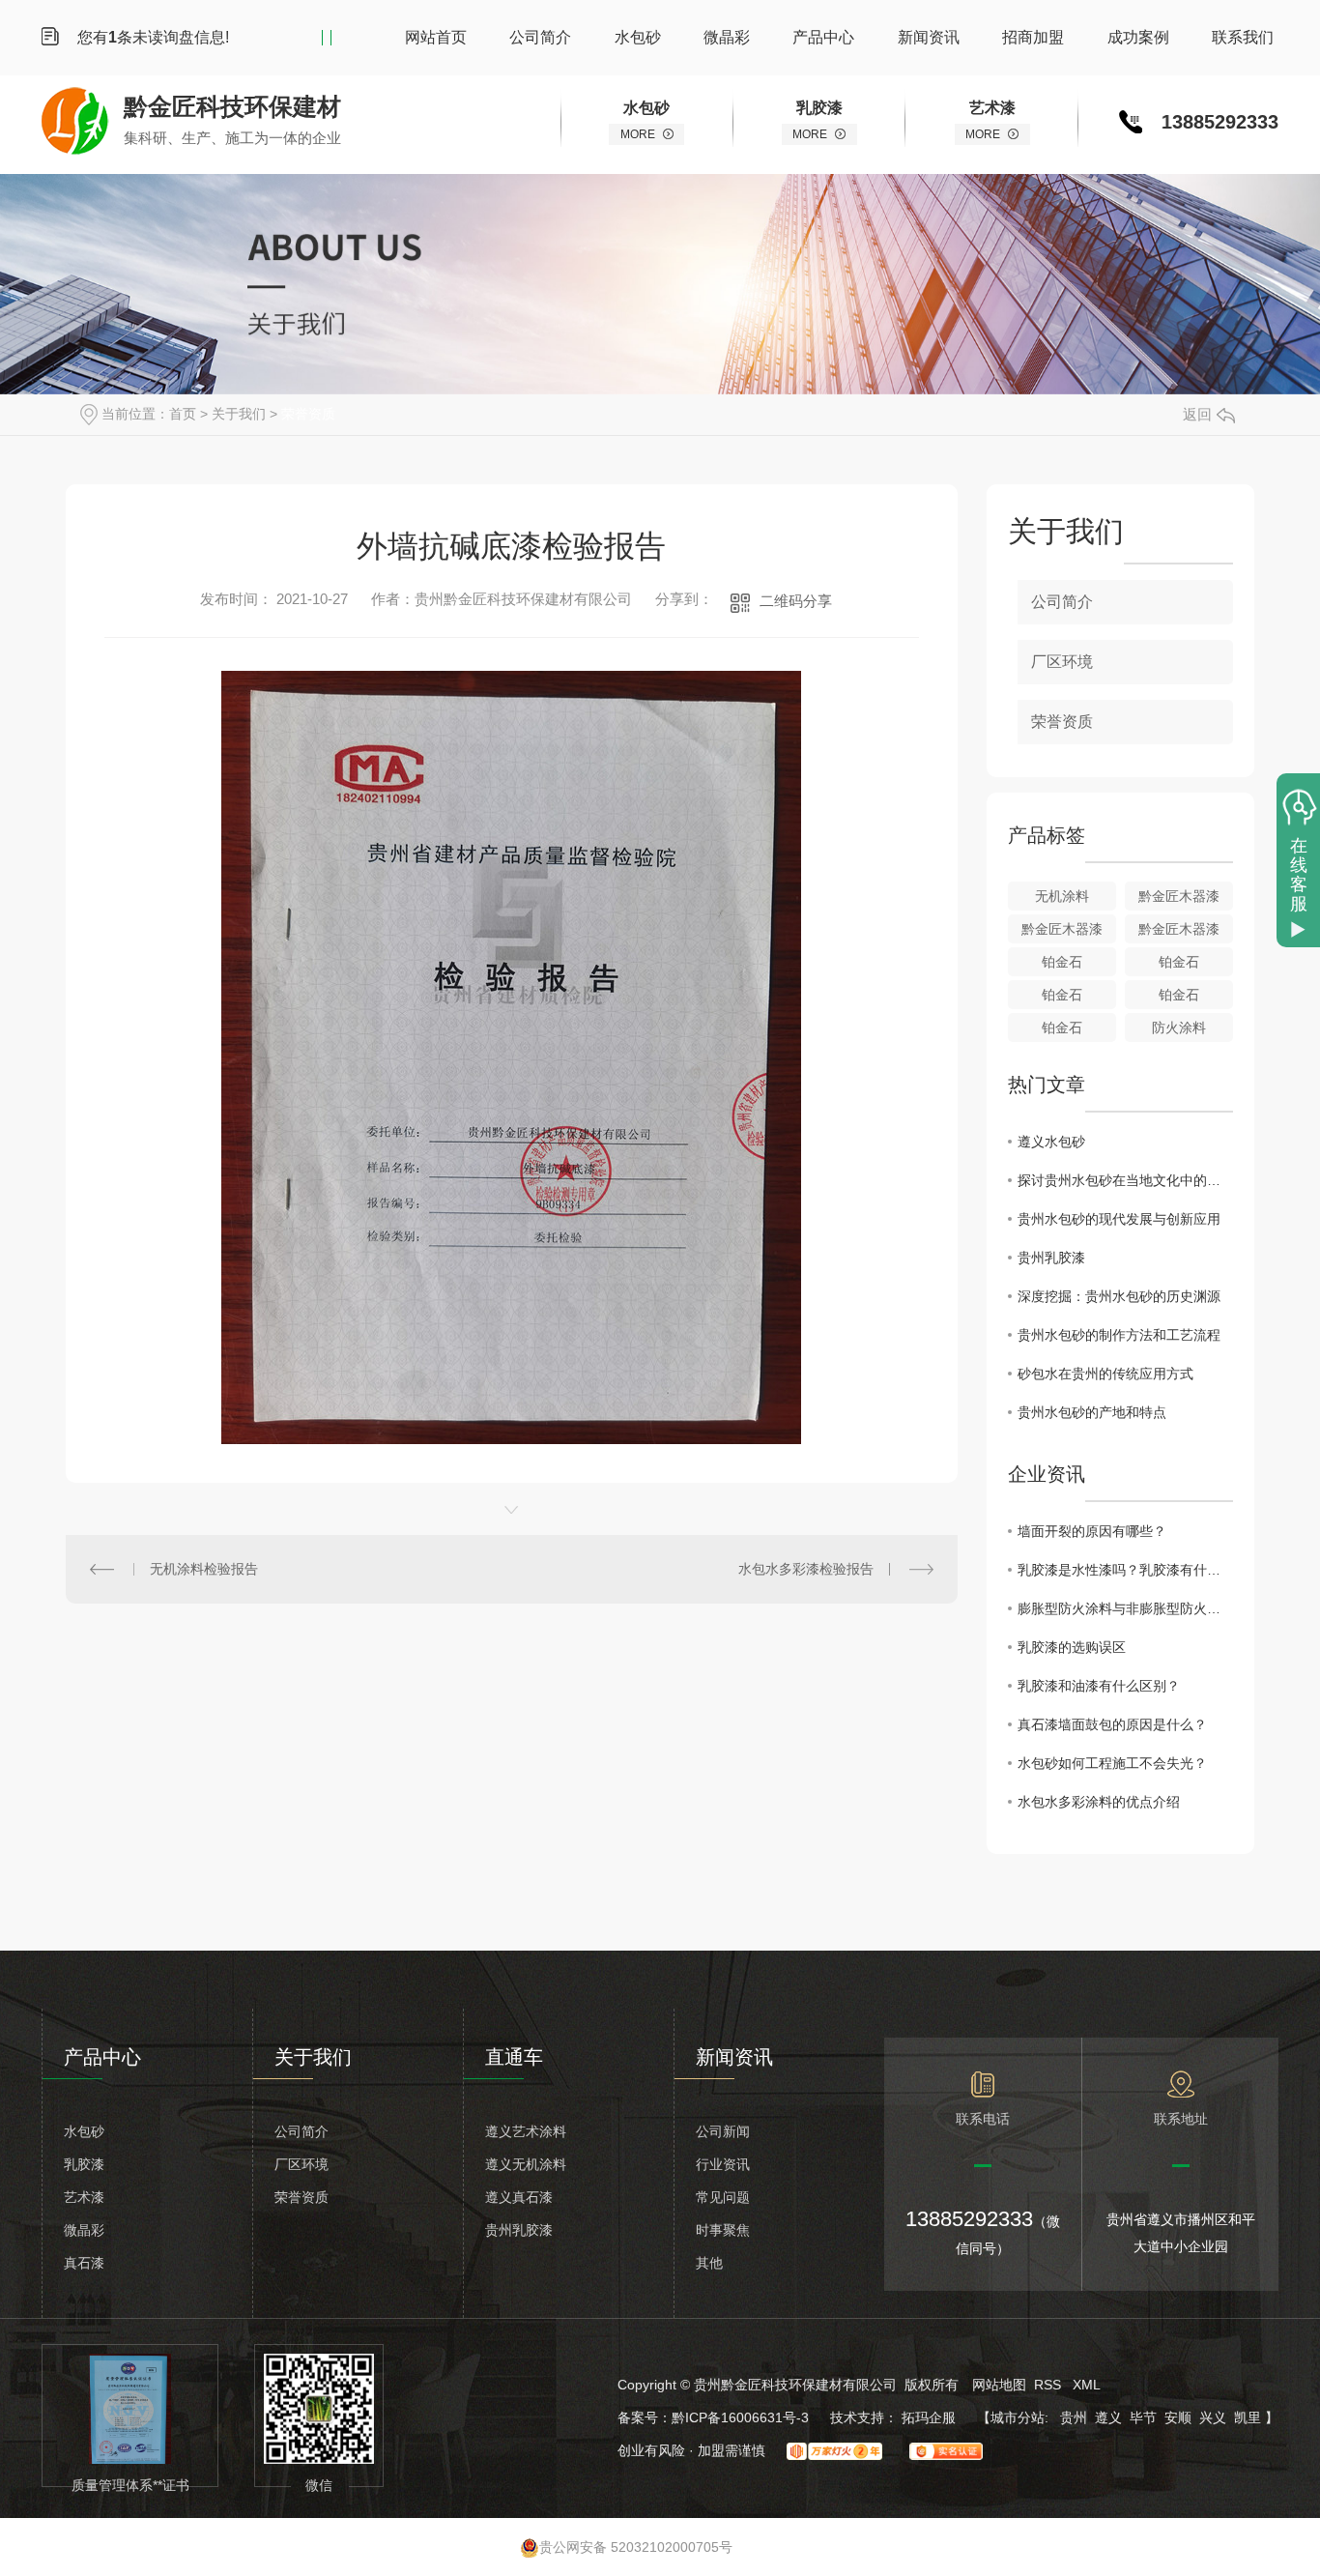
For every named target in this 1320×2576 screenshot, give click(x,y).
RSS (1049, 2385)
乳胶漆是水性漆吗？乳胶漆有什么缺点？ (1125, 1570)
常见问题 (723, 2197)
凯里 (1248, 2417)
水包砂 (638, 37)
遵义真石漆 (519, 2197)
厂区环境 (1062, 662)
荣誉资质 (308, 414)
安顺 (1178, 2417)
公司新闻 (723, 2131)
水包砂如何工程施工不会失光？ (1112, 1763)
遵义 (1108, 2417)
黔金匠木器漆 (1179, 896)
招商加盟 (1033, 37)
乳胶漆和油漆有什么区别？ (1099, 1686)
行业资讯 (723, 2164)
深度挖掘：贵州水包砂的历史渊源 (1119, 1296)
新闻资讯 (929, 37)
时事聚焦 (723, 2230)
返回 (1197, 414)
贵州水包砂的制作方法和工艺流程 (1119, 1335)
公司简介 (540, 37)
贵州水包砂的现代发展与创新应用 (1119, 1219)
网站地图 (999, 2385)
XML (1087, 2385)
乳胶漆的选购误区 (1072, 1647)
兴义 (1213, 2417)
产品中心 (823, 37)
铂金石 (1062, 962)
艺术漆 (84, 2197)
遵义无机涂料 (526, 2164)
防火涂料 (1179, 1028)
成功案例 (1138, 37)
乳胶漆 (84, 2164)
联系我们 (1243, 37)
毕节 (1143, 2417)
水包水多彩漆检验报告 (806, 1569)
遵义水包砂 (1051, 1142)
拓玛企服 (931, 2417)
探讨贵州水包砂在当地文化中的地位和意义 (1125, 1180)
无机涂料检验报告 (204, 1569)
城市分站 (1018, 2417)
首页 (183, 414)
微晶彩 (727, 37)
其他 (709, 2263)
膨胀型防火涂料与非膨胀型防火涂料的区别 (1125, 1608)
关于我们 (239, 414)
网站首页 (436, 37)
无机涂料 (1062, 896)
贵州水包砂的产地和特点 (1092, 1412)
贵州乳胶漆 (1051, 1258)
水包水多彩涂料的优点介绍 (1099, 1802)
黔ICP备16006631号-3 (740, 2417)
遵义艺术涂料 (526, 2131)
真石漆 (84, 2263)
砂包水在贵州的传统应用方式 (1105, 1374)
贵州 (1074, 2417)
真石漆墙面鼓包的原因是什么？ (1112, 1724)
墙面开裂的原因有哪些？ (1092, 1531)
